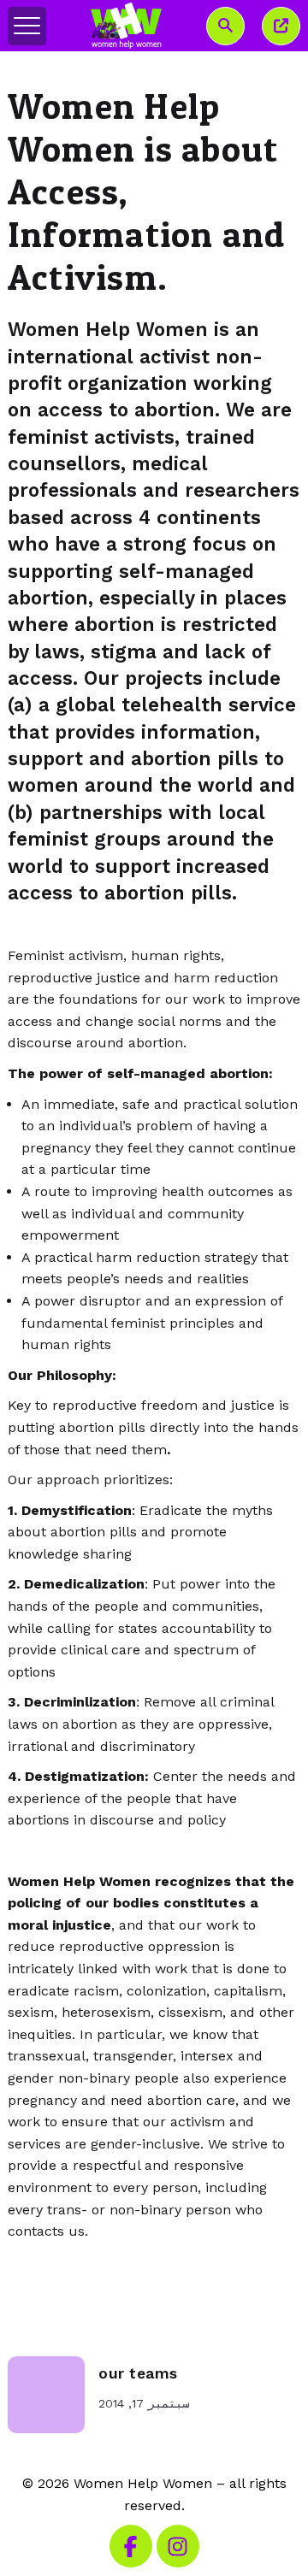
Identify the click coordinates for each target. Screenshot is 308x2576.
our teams (138, 2373)
